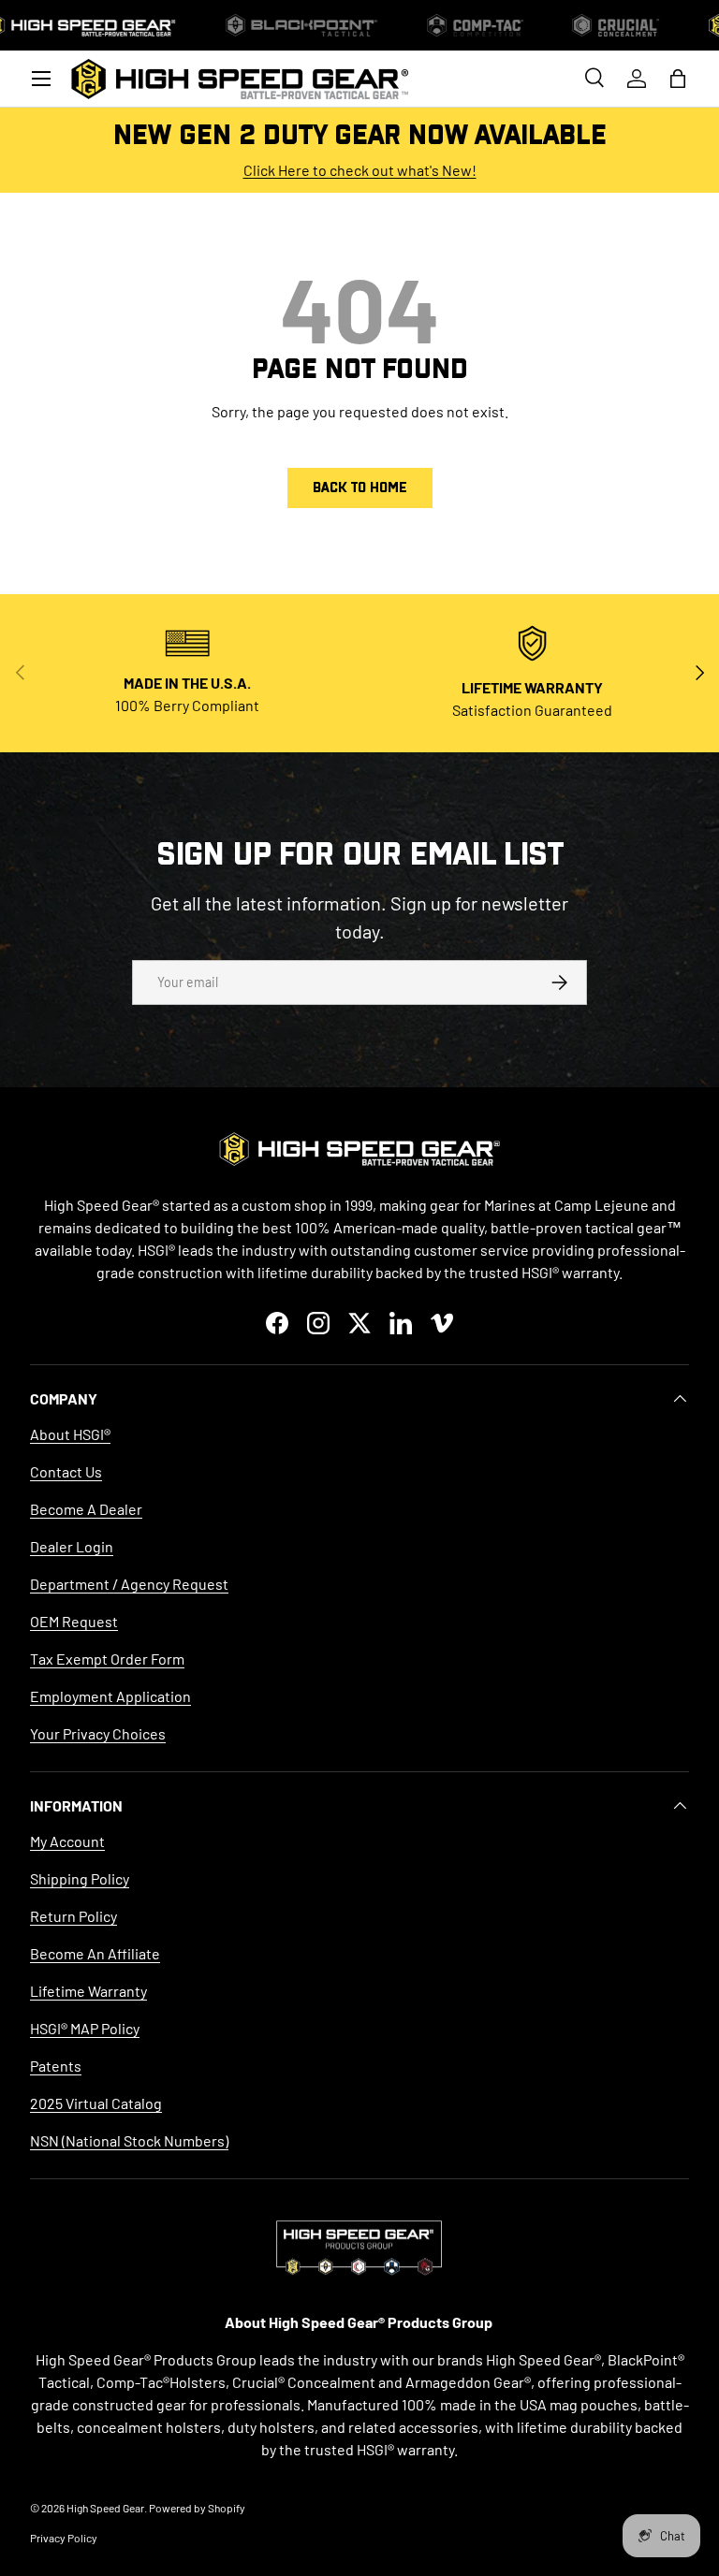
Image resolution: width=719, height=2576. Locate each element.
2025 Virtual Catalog (96, 2103)
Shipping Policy (80, 1878)
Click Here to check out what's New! (360, 170)
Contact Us (66, 1471)
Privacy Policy (64, 2538)
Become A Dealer (86, 1509)
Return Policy (73, 1916)
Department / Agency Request (129, 1584)
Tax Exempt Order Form (107, 1659)
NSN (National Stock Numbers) (129, 2140)
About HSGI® (70, 1434)
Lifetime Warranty (88, 1991)
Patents (56, 2066)
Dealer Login (72, 1546)
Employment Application (110, 1696)
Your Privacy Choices (98, 1733)
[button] (678, 79)
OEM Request (74, 1621)
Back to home (360, 488)
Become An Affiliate (95, 1953)
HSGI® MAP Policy (85, 2028)
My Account (67, 1841)
